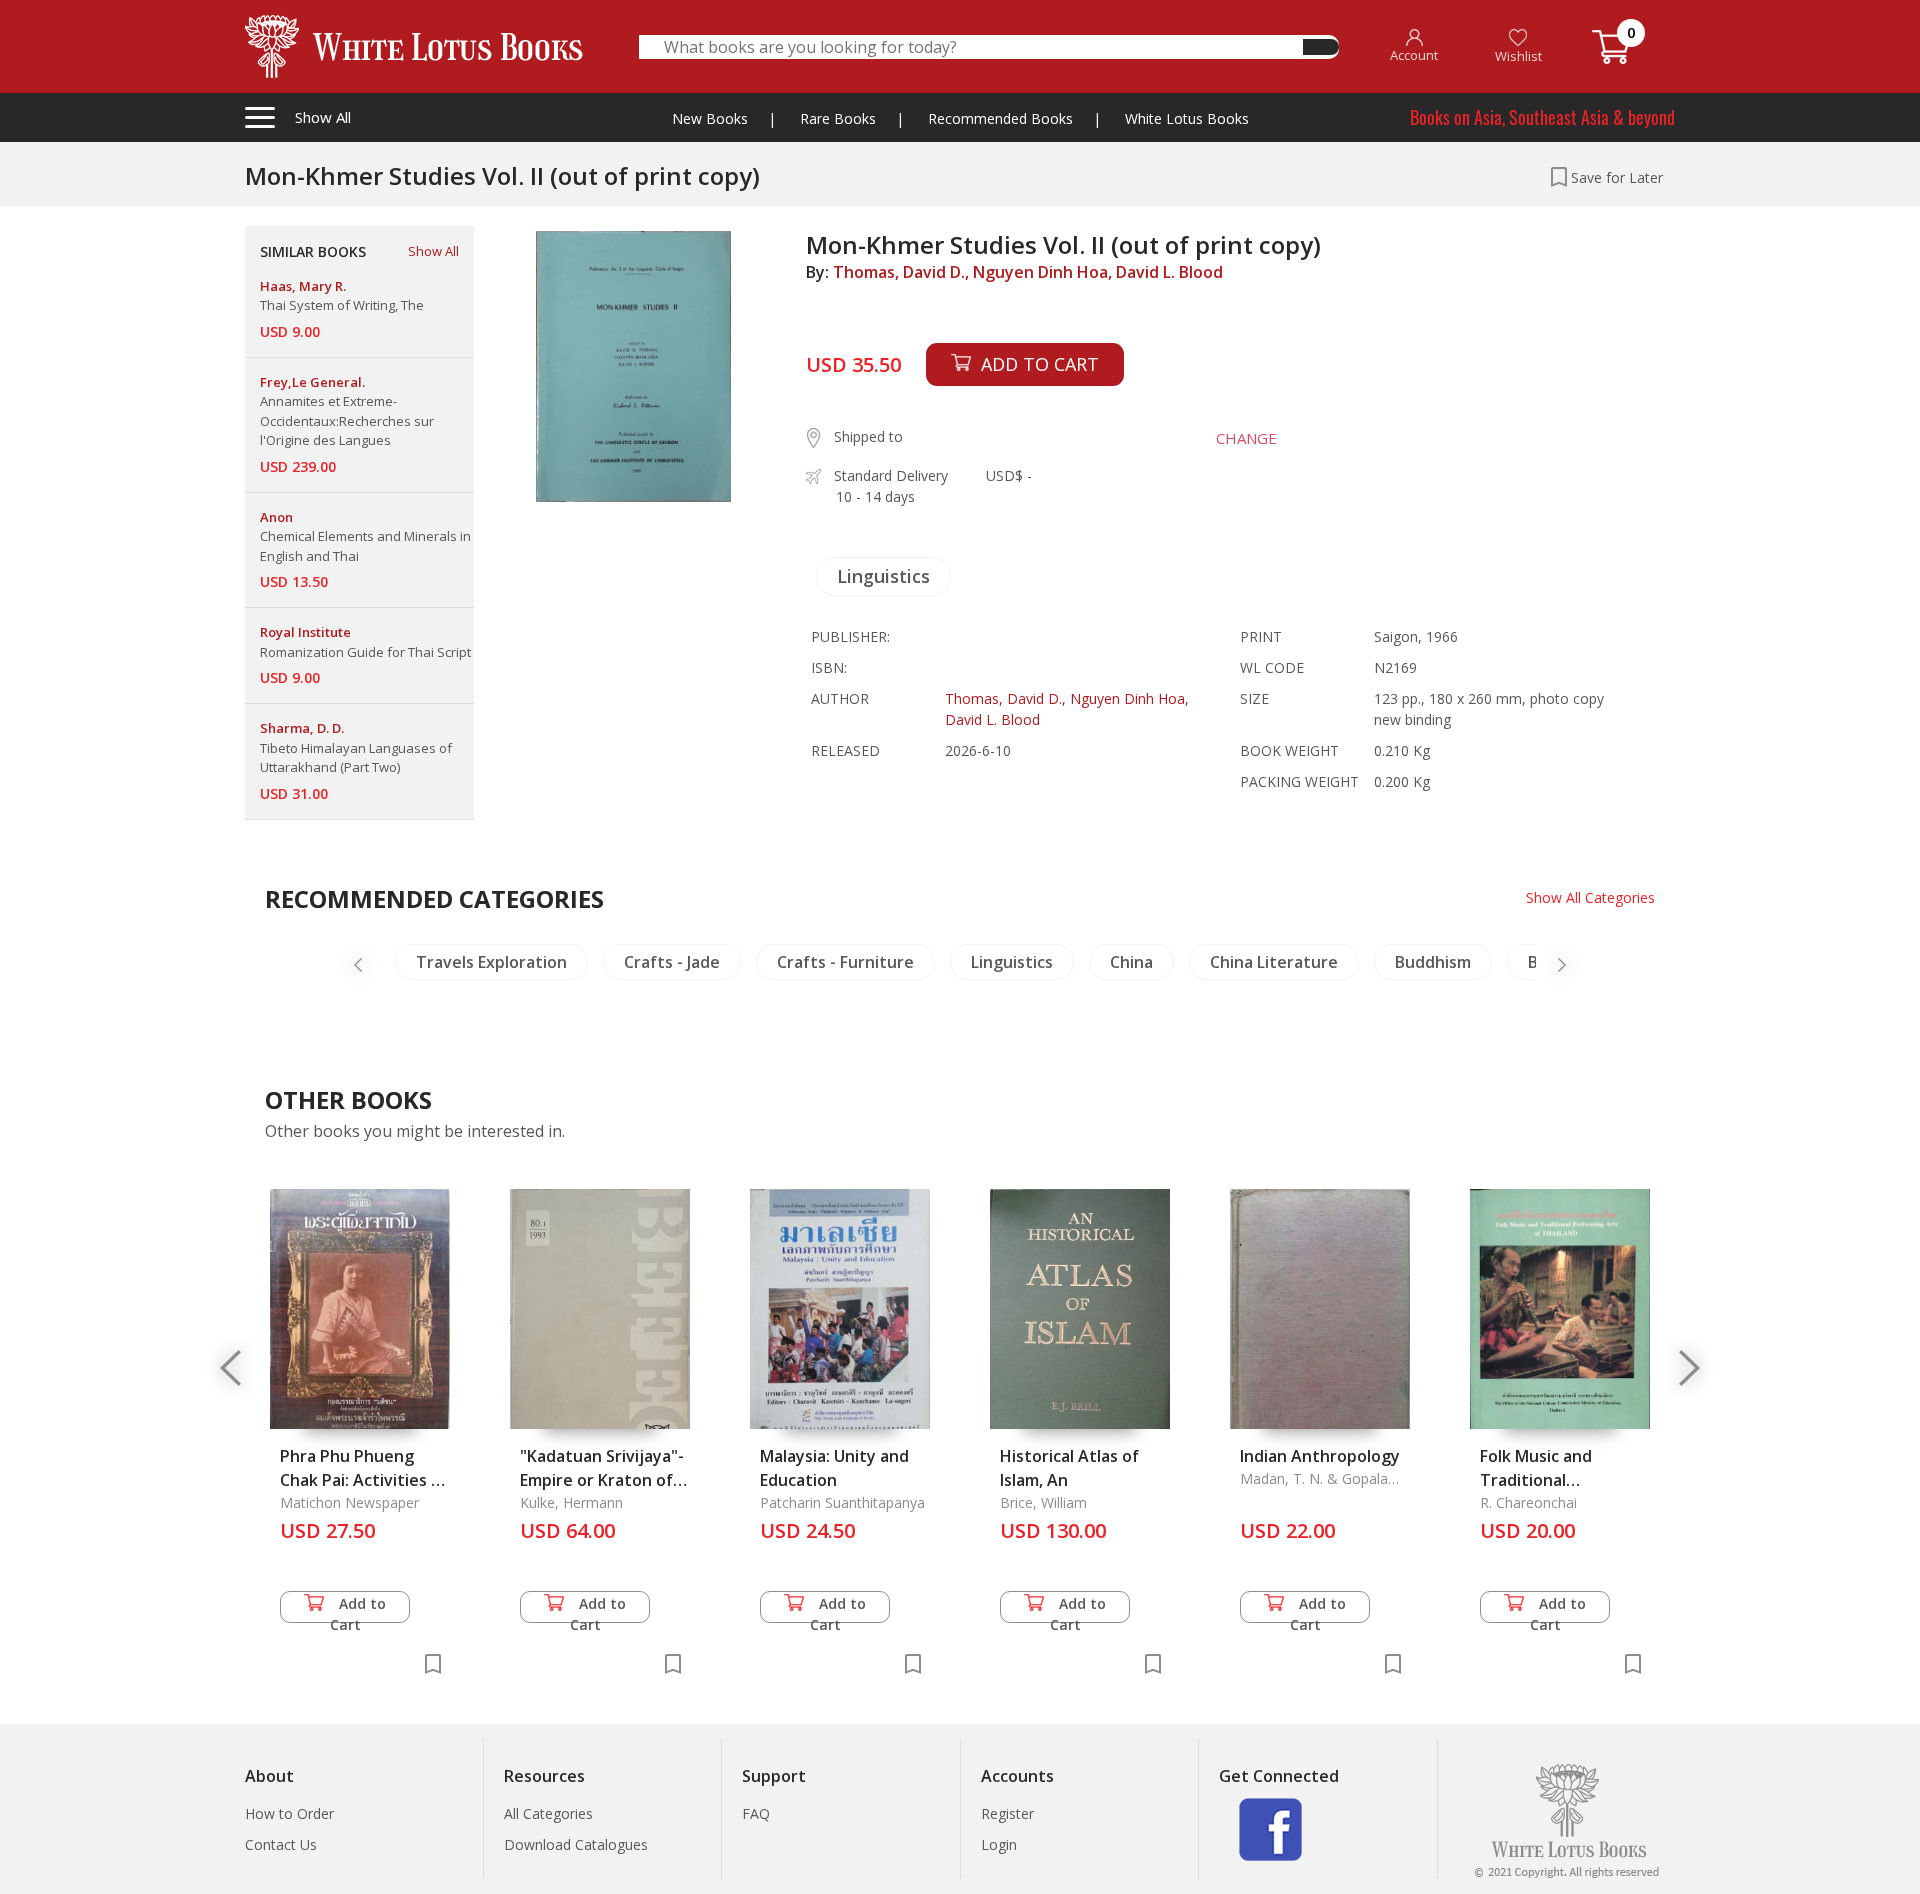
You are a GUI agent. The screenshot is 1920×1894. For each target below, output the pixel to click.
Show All (433, 251)
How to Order (289, 1813)
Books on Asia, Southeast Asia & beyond (1542, 117)
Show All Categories (1590, 897)
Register (1007, 1813)
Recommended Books (1000, 118)
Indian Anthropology (1320, 1456)
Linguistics (883, 576)
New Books (710, 118)
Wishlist (1518, 56)
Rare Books (838, 118)
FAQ (756, 1813)
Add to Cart (358, 1608)
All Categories (548, 1813)
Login (999, 1844)
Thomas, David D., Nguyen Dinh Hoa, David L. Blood (1028, 272)
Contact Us (281, 1844)
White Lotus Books (1187, 118)
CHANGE (1246, 438)
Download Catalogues (576, 1844)
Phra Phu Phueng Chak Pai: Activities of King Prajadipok (364, 1480)
